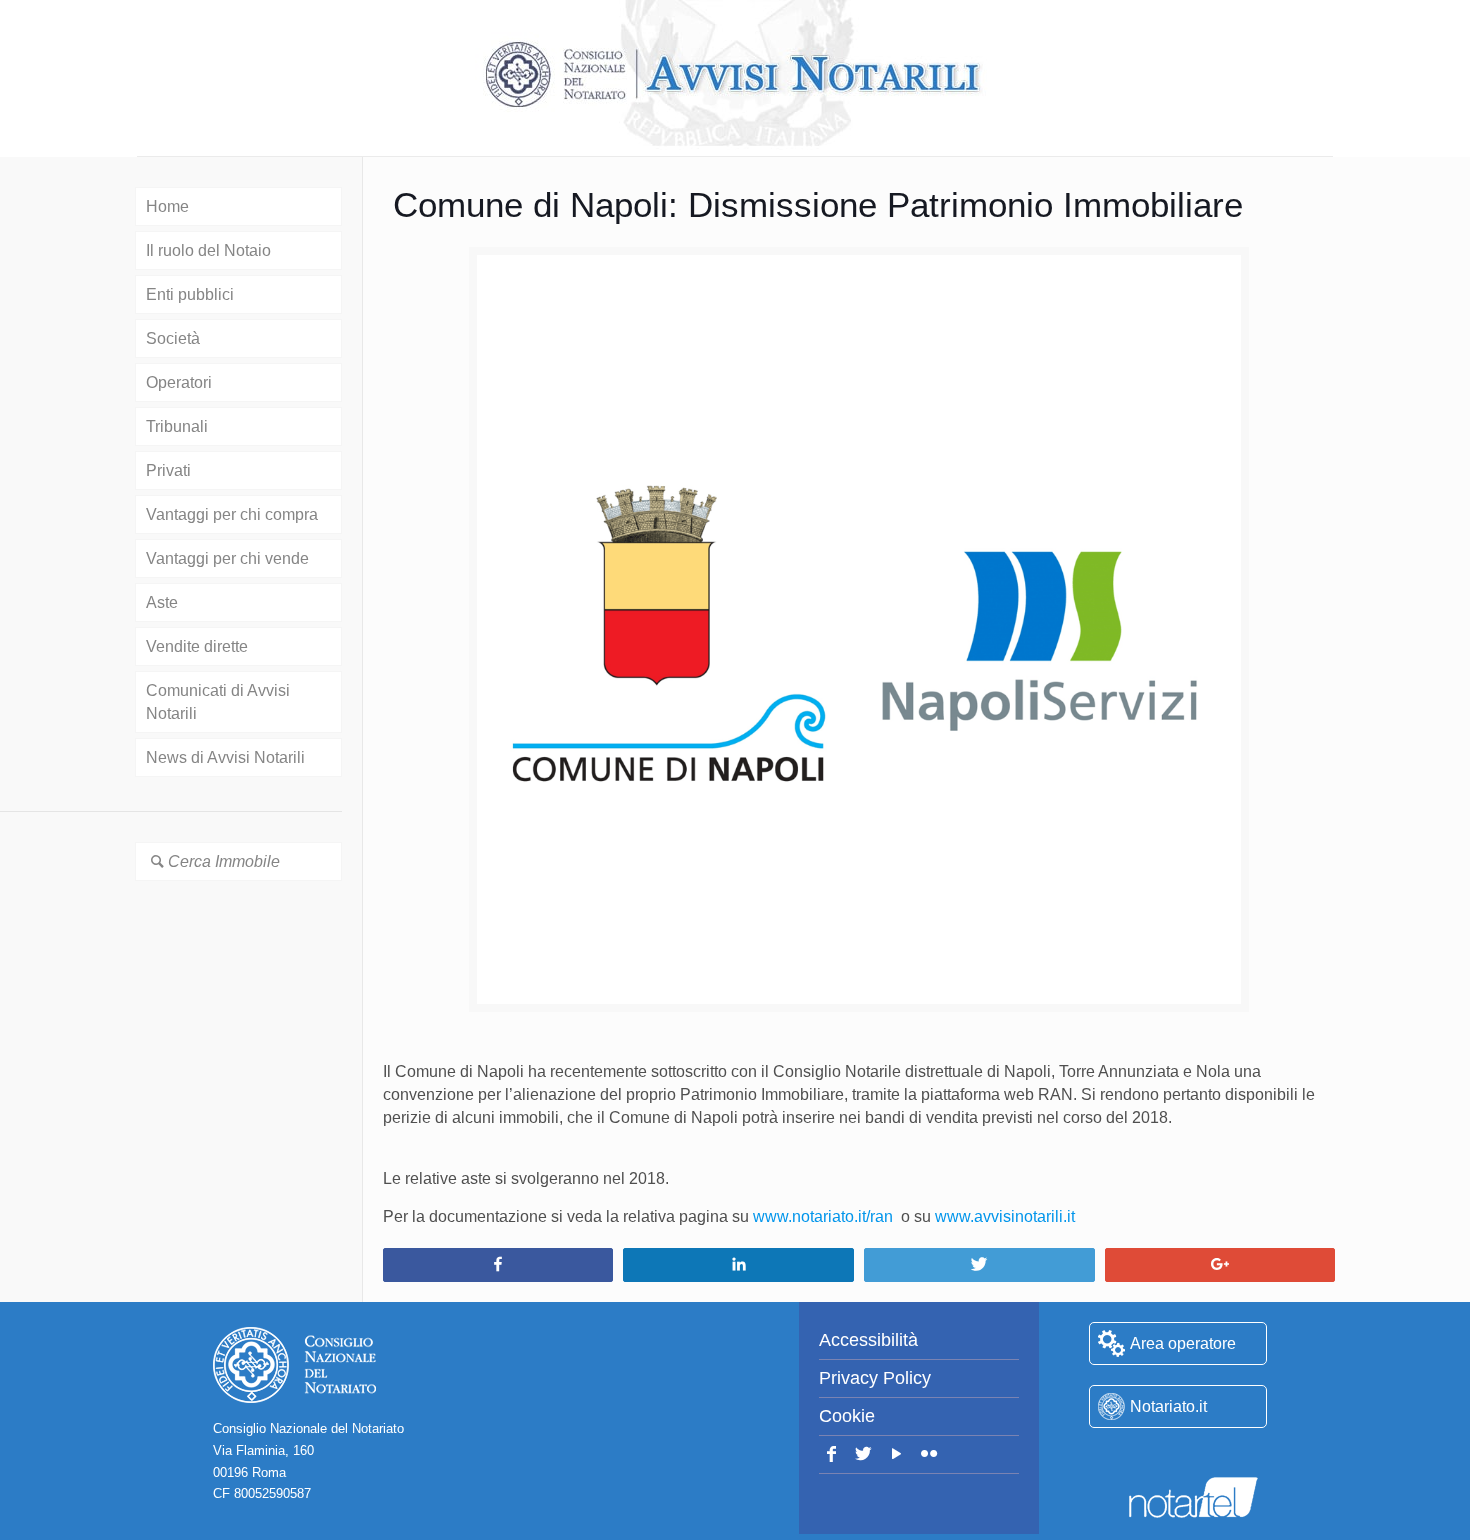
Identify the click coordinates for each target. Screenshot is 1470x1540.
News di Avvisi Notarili (225, 757)
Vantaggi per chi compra (232, 514)
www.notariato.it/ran (823, 1216)
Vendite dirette (197, 646)
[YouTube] (896, 1454)
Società (173, 338)
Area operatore (1183, 1343)
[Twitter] (864, 1454)
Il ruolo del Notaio (208, 250)
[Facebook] (831, 1454)
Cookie (847, 1416)
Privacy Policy (875, 1378)
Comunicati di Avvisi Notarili (218, 702)
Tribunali (177, 426)
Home (167, 206)
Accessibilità (868, 1340)
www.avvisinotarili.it (1005, 1216)
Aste (162, 602)
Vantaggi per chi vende (227, 558)
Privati (168, 470)
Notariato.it (1168, 1406)
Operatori (179, 382)
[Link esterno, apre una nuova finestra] (1178, 1457)
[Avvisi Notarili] (735, 75)
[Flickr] (929, 1454)
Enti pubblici (190, 294)
